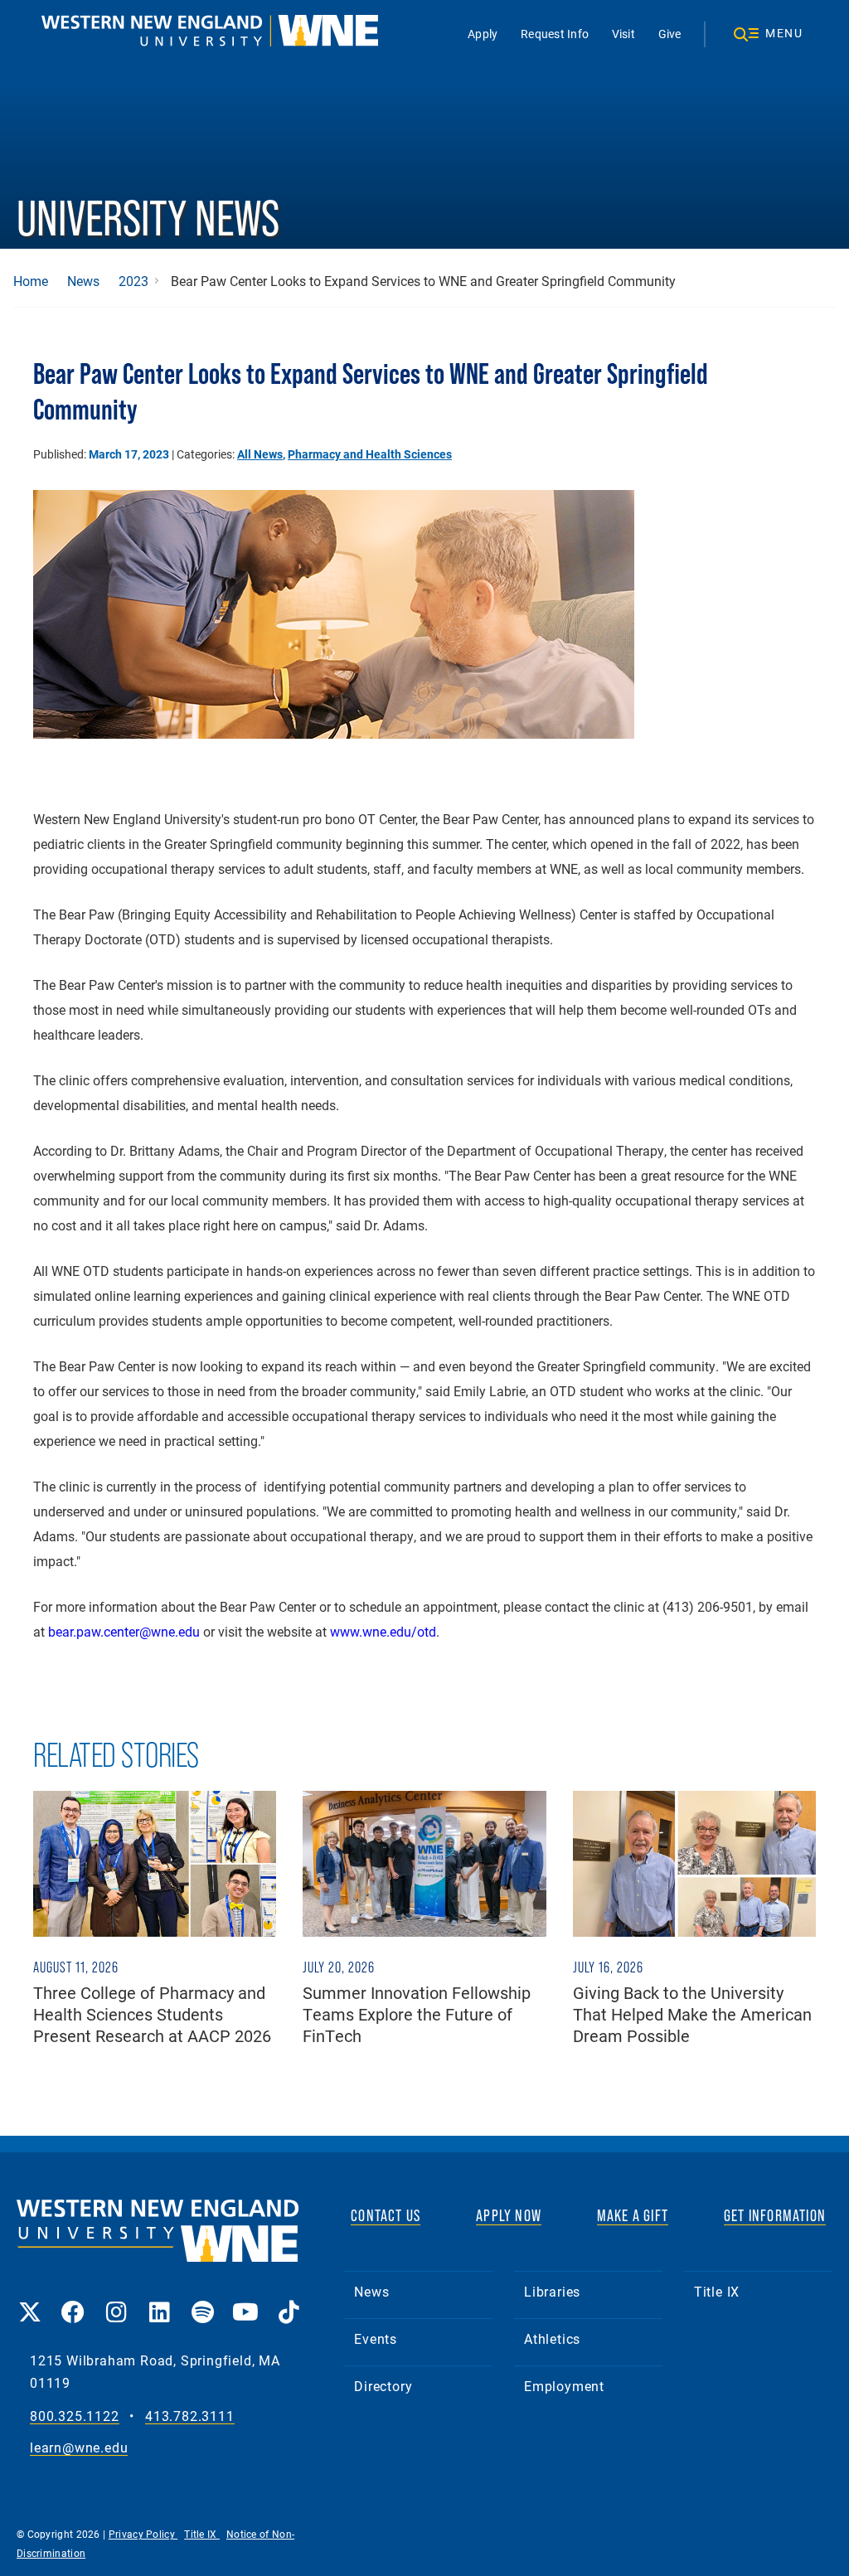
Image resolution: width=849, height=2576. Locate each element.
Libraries (552, 2291)
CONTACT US (386, 2215)
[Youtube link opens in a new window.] (245, 2300)
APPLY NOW (509, 2215)
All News (260, 454)
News (83, 281)
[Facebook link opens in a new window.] (73, 2300)
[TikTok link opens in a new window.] (289, 2300)
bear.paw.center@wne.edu (124, 1631)
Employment (564, 2386)
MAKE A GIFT (633, 2215)
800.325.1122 (75, 2416)
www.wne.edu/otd (383, 1631)
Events (376, 2338)
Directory (383, 2386)
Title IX (717, 2291)
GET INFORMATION (775, 2215)
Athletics (552, 2338)
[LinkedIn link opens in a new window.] (159, 2300)
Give (670, 34)
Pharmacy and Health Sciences (370, 454)
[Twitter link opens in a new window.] (30, 2300)
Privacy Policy (143, 2534)
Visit (623, 34)
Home (31, 281)
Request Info (555, 34)
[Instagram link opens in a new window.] (116, 2300)
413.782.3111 (190, 2416)
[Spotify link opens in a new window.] (202, 2300)
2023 (133, 281)
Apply (483, 34)
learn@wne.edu (79, 2448)
